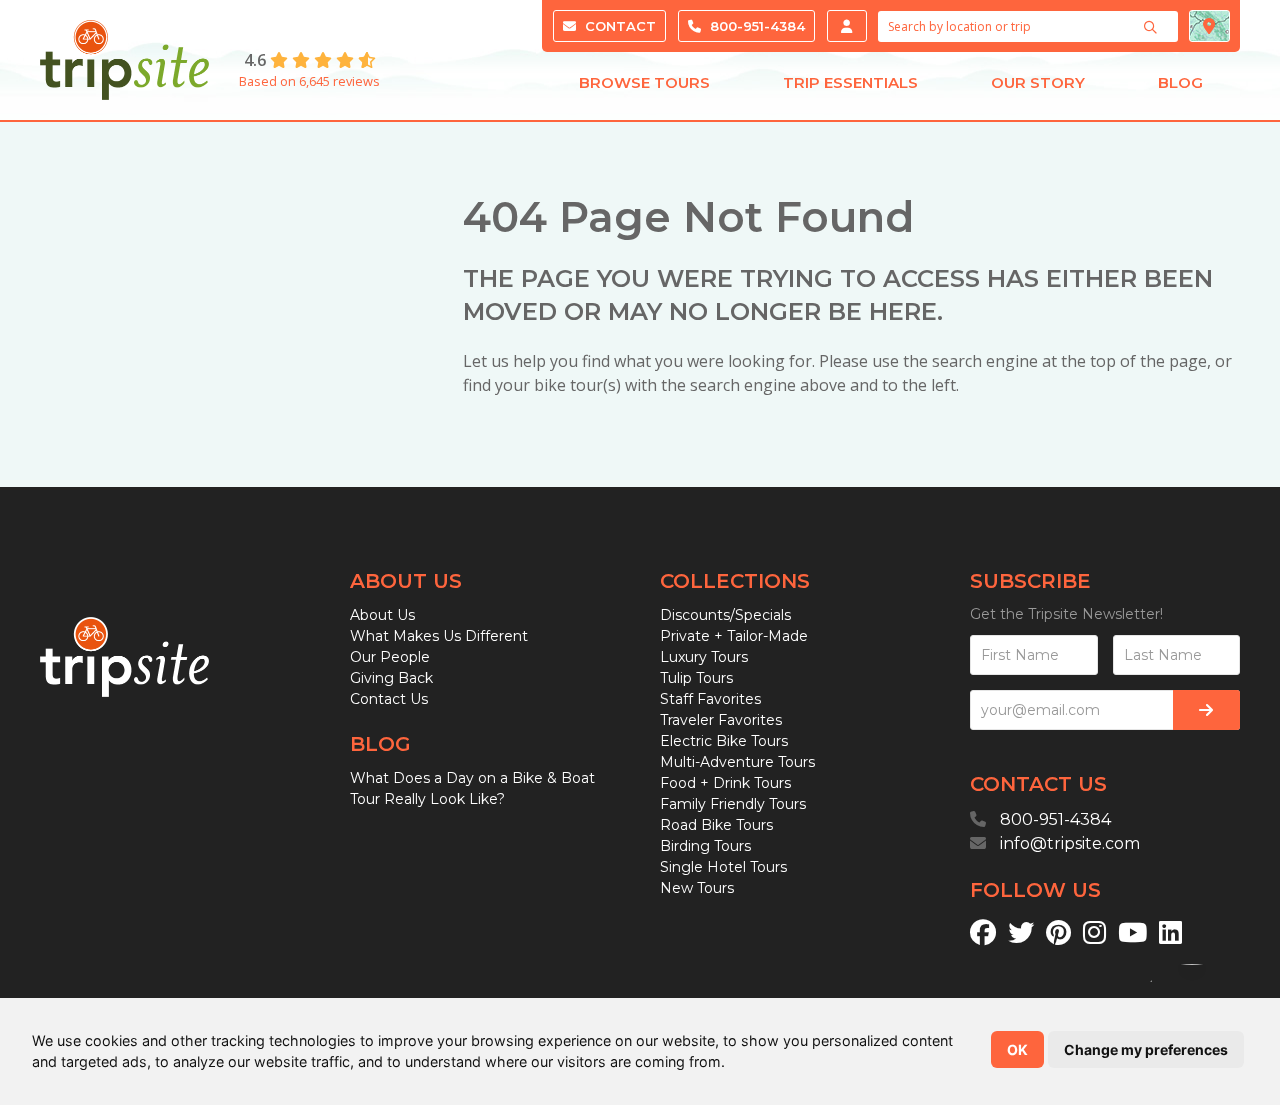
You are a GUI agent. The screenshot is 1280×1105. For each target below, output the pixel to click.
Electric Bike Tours (724, 741)
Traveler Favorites (721, 720)
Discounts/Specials (725, 615)
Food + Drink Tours (725, 783)
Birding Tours (705, 846)
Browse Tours (644, 82)
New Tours (697, 888)
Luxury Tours (704, 657)
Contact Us (389, 699)
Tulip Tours (696, 678)
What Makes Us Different (439, 636)
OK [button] (1017, 1049)
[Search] (1153, 27)
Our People (390, 657)
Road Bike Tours (716, 825)
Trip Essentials (850, 82)
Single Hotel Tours (723, 867)
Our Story (1038, 82)
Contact (618, 26)
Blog (1180, 82)
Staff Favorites (710, 699)
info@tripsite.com (1070, 843)
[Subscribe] (1206, 710)
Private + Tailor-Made (734, 636)
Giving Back (391, 678)
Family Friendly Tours (733, 804)
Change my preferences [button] (1146, 1049)
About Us (382, 615)
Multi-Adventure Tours (737, 762)
